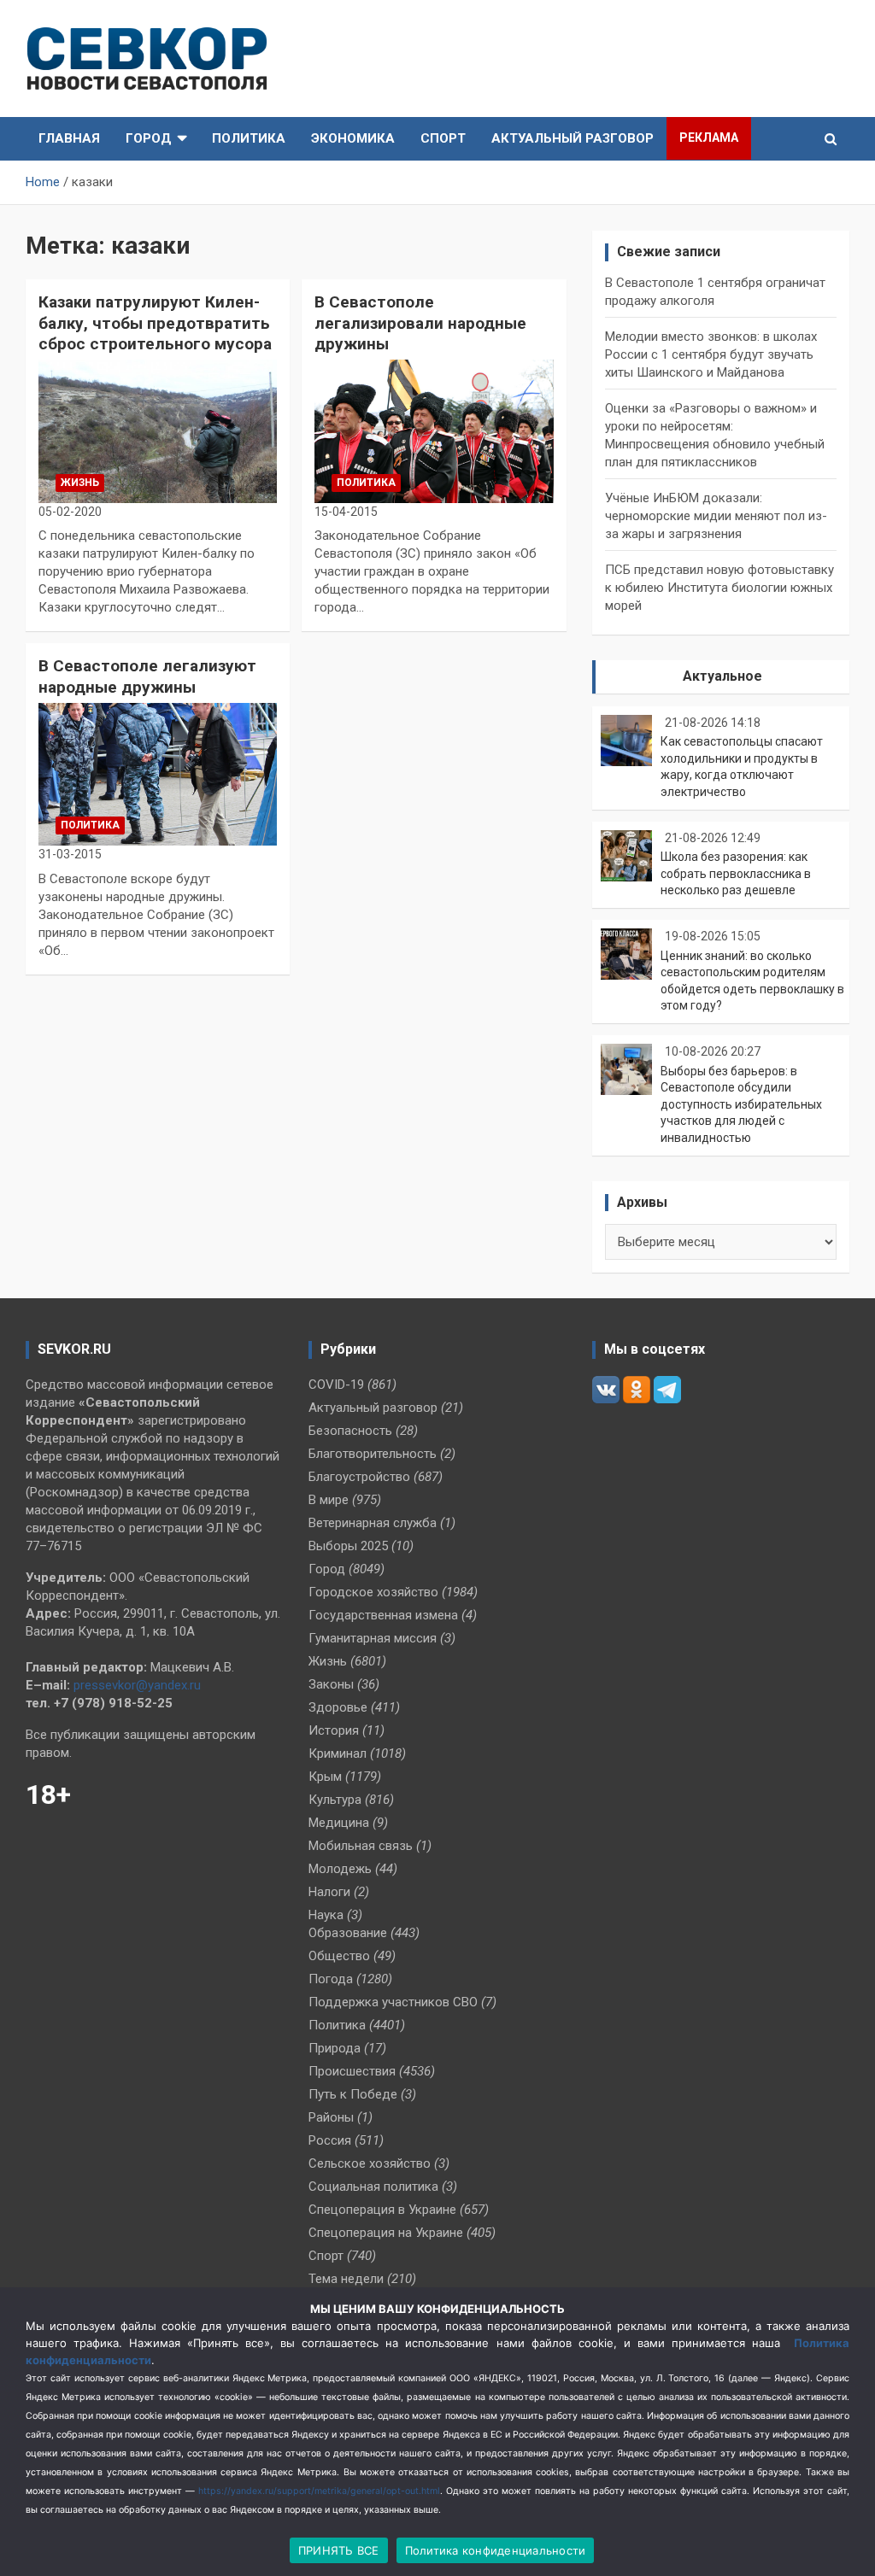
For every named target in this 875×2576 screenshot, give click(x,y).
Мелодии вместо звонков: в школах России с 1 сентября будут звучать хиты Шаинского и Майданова (711, 354)
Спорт (443, 138)
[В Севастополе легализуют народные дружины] (158, 774)
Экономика (353, 138)
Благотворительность (373, 1454)
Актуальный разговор (573, 138)
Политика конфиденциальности (496, 2550)
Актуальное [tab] (722, 676)
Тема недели (346, 2279)
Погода (331, 1979)
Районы (331, 2117)
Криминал (338, 1753)
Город (149, 138)
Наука (326, 1915)
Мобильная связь (361, 1846)
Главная (69, 138)
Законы (331, 1684)
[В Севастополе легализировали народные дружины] (434, 431)
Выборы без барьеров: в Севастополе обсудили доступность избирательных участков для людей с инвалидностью (741, 1104)
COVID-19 (336, 1385)
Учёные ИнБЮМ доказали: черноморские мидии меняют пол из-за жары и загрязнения (716, 516)
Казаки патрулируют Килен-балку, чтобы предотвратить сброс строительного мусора (155, 323)
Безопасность (350, 1431)
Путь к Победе (353, 2094)
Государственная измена (383, 1615)
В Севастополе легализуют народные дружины (147, 676)
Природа (335, 2048)
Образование (348, 1933)
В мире (329, 1500)
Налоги (329, 1892)
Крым (325, 1777)
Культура (335, 1800)
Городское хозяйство (373, 1592)
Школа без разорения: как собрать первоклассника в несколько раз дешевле (736, 873)
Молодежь (340, 1869)
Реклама (709, 138)
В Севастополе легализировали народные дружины (420, 323)
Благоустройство (359, 1477)
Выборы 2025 (348, 1546)
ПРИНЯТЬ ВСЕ (339, 2550)
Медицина (339, 1823)
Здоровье (338, 1707)
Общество (339, 1956)
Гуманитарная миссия (373, 1638)
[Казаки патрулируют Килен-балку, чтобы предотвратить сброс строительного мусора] (158, 431)
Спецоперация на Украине (386, 2233)
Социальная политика (373, 2187)
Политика (249, 138)
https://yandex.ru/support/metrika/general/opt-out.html (319, 2491)
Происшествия (352, 2071)
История (334, 1730)
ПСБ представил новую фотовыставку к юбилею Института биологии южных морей (719, 588)
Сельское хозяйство (370, 2163)
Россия (330, 2140)
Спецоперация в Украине (382, 2210)
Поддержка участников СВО (393, 2002)
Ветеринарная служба (373, 1523)
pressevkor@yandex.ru (137, 1685)
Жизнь (80, 483)
